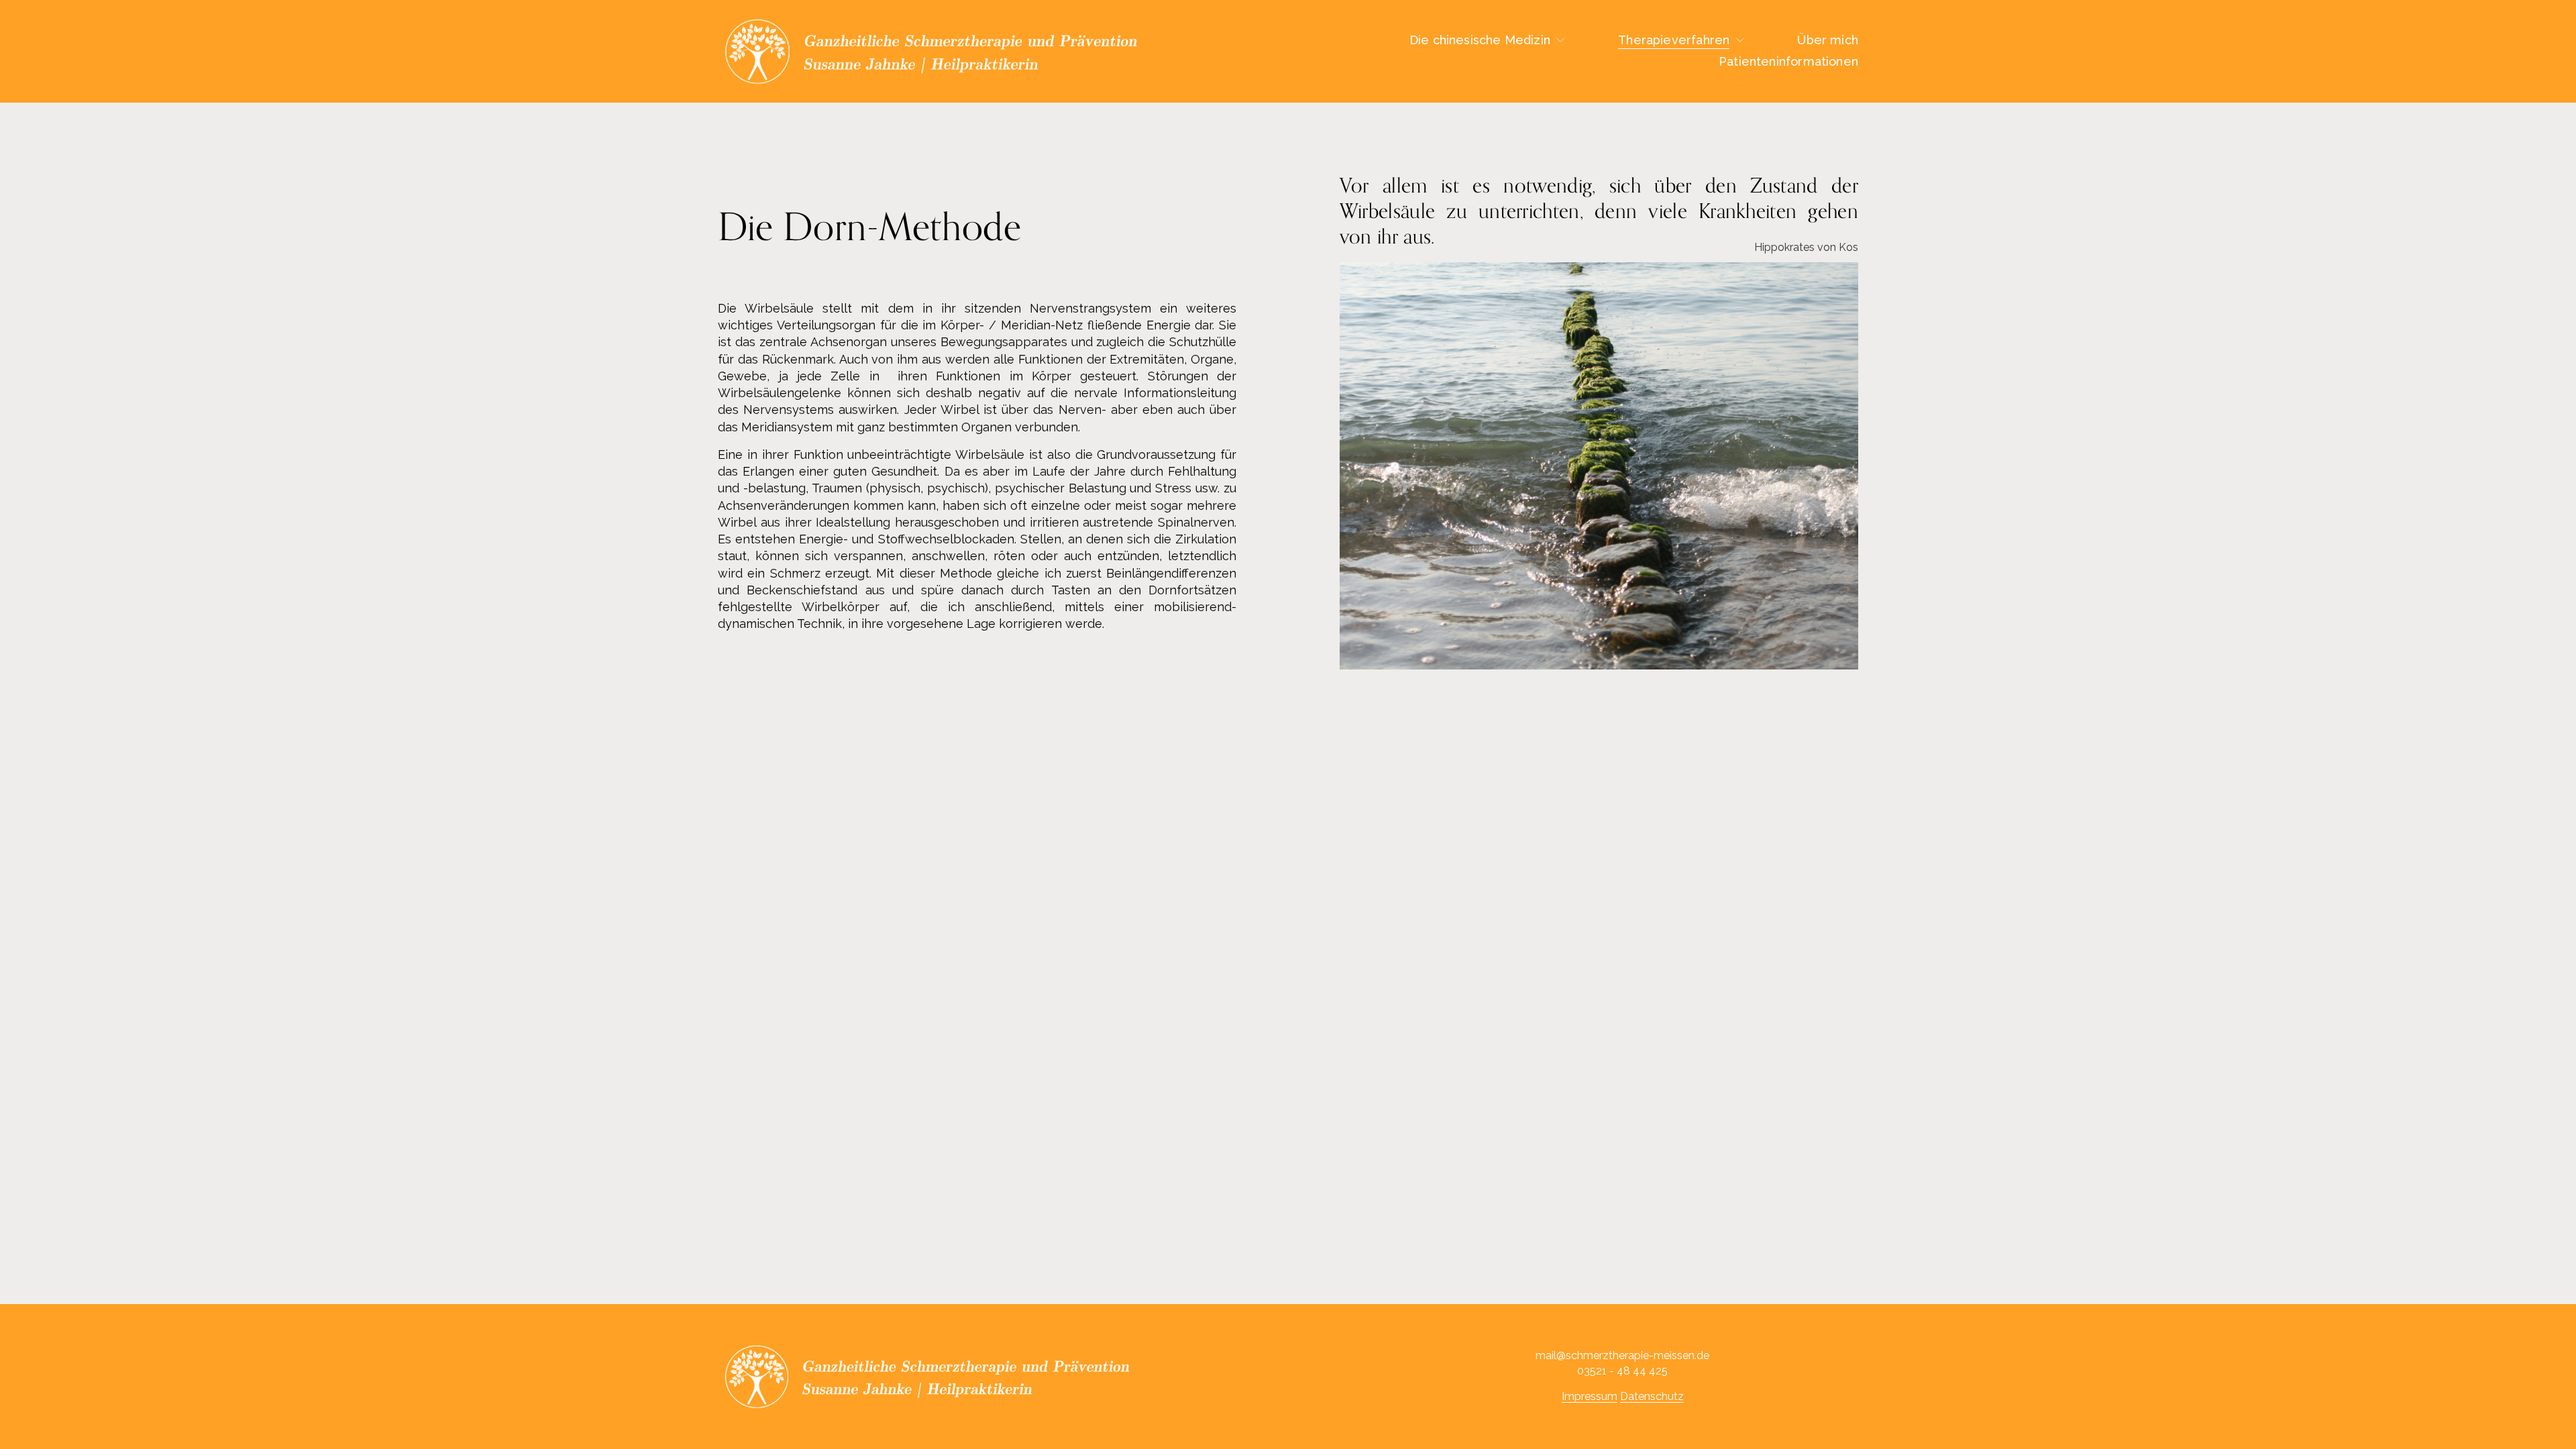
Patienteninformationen (1788, 61)
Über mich (1828, 40)
